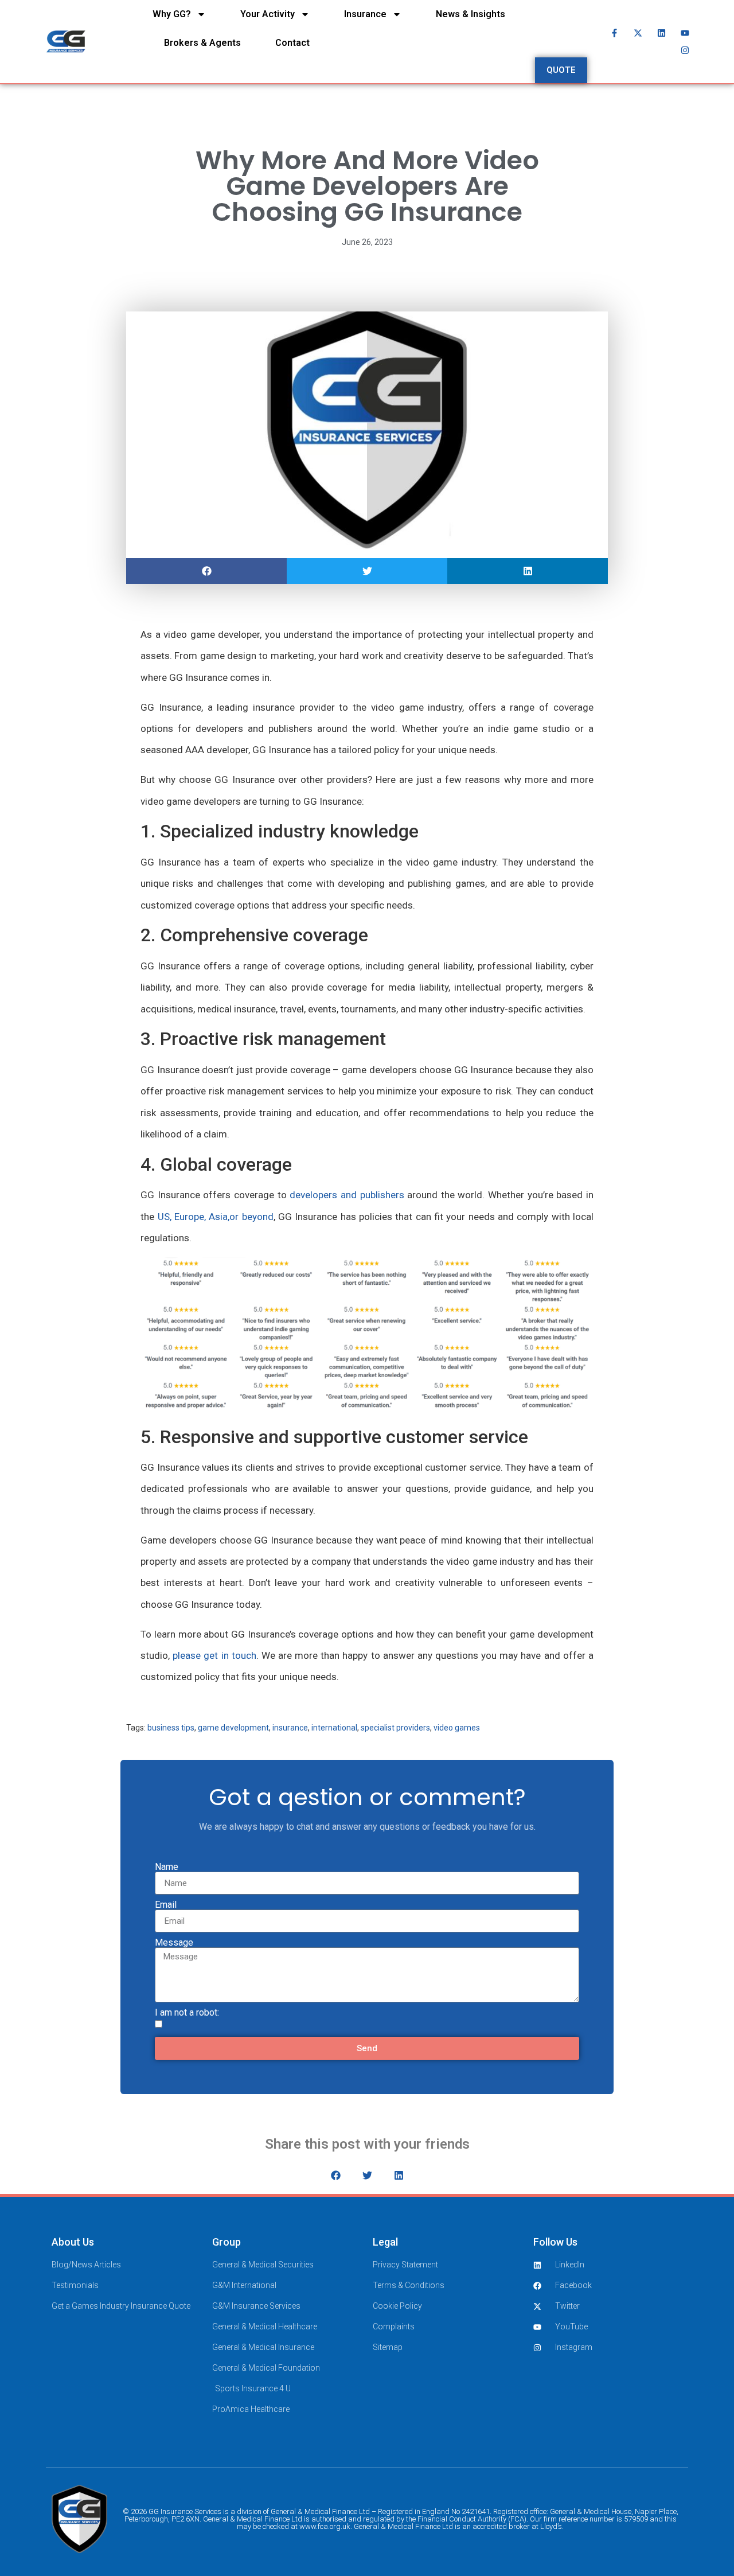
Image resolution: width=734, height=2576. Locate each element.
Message (174, 1943)
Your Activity (268, 14)
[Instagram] (685, 50)
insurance (290, 1728)
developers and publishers (347, 1195)
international (334, 1728)
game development (233, 1728)
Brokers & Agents (202, 43)
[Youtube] (685, 33)
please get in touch (214, 1655)
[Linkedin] (662, 33)
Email (166, 1905)
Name (167, 1867)
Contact (292, 43)
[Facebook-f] (615, 33)
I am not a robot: (187, 2013)
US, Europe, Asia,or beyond (216, 1217)
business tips (171, 1728)
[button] (206, 571)
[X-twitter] (638, 33)
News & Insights (471, 14)
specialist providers (395, 1728)
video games (457, 1728)
